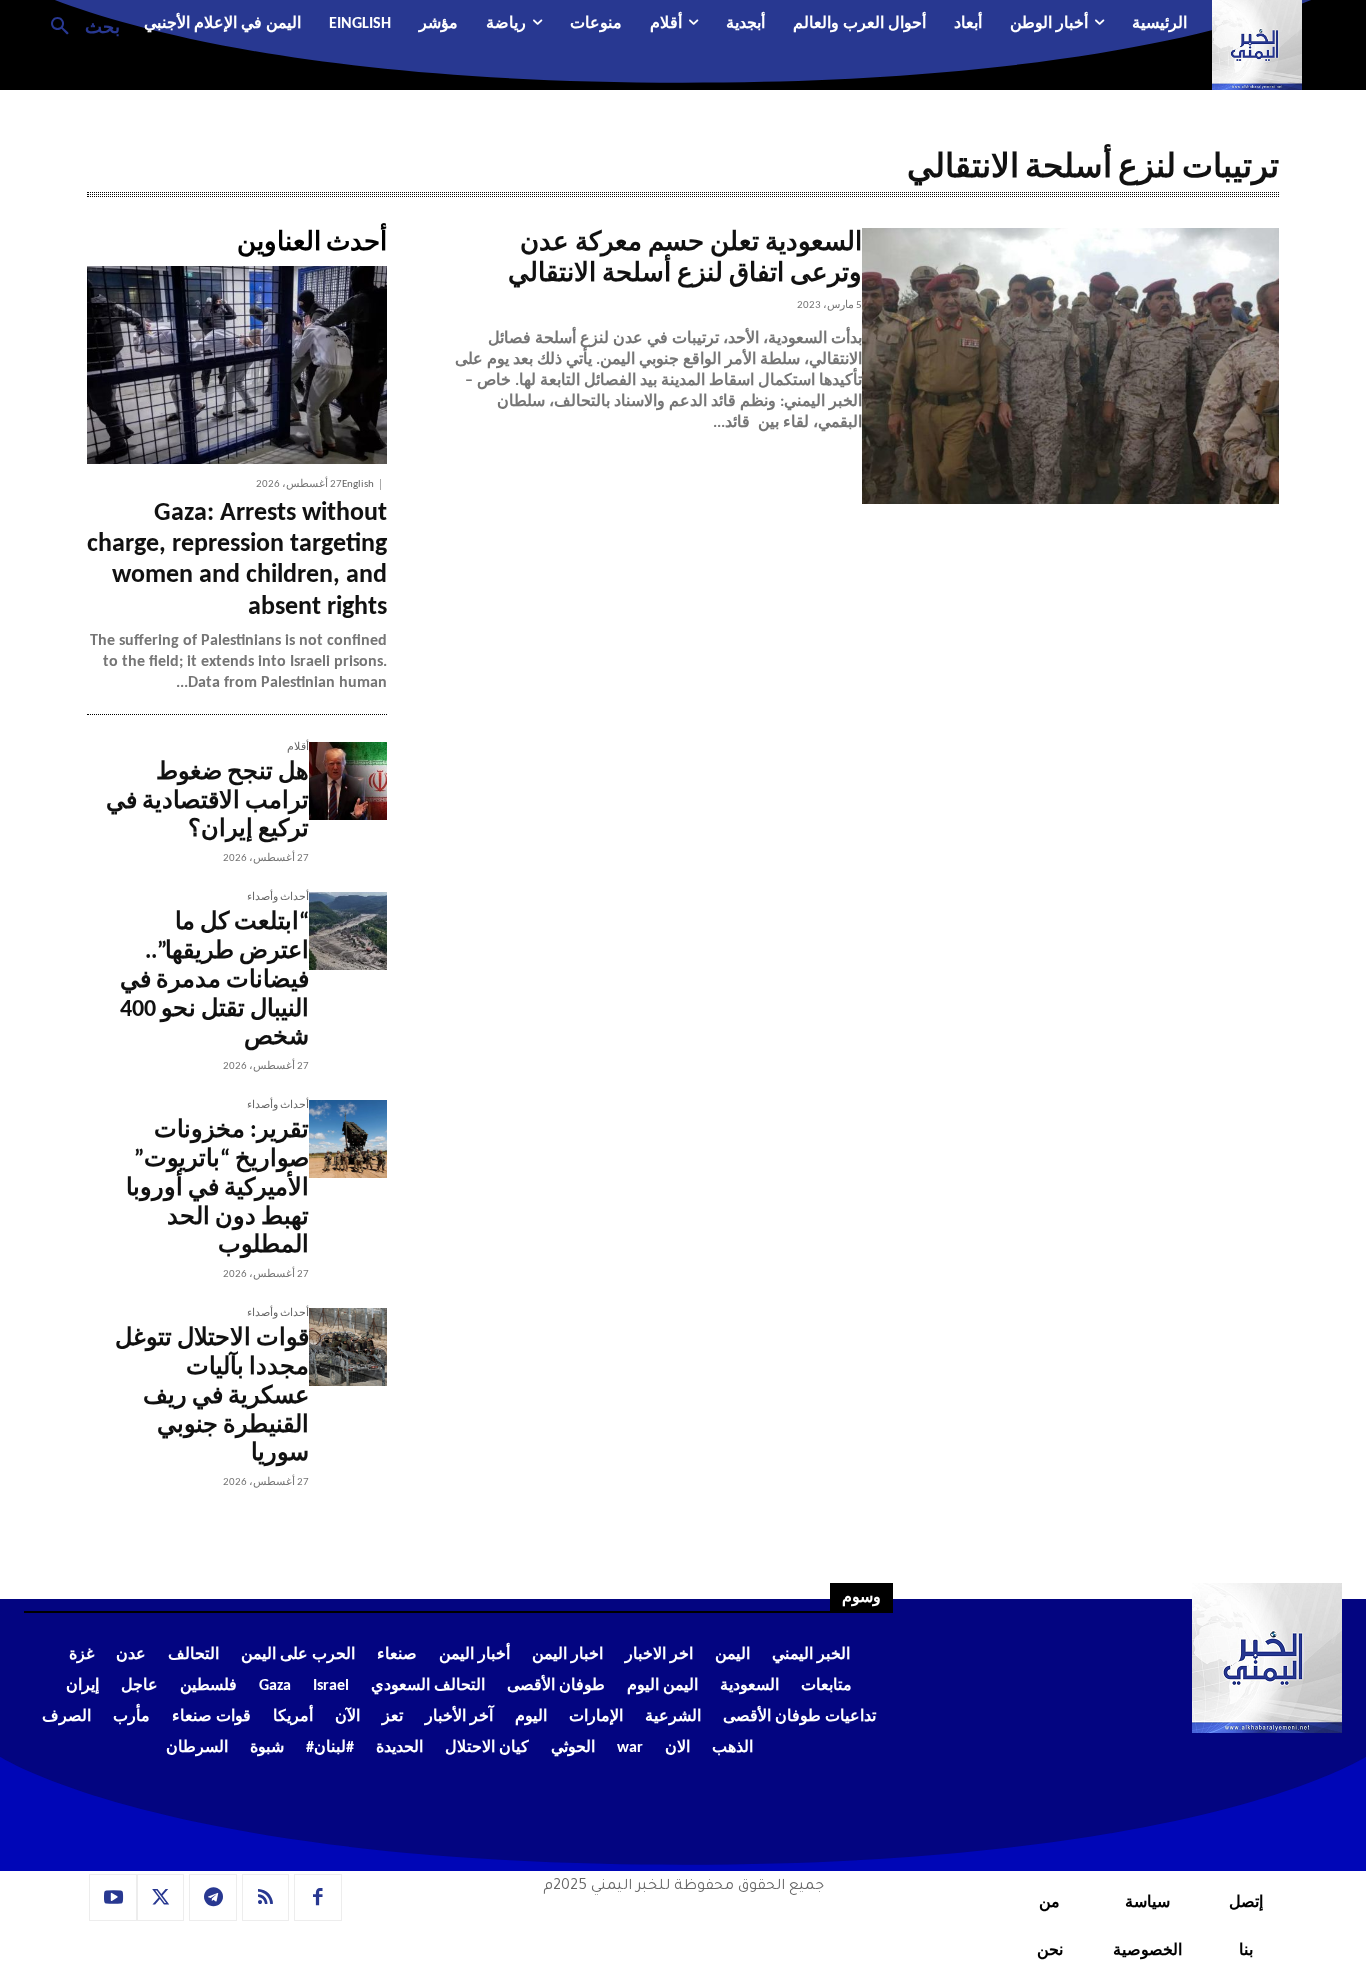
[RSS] (266, 1898)
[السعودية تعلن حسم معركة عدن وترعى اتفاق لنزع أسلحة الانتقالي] (1070, 366)
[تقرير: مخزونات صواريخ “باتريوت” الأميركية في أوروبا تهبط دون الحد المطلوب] (348, 1139)
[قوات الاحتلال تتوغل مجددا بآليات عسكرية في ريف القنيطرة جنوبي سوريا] (348, 1347)
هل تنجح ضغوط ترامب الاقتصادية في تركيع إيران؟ (207, 802)
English (358, 484)
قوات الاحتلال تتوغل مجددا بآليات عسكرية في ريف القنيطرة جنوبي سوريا (212, 1396)
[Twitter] (161, 1898)
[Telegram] (213, 1898)
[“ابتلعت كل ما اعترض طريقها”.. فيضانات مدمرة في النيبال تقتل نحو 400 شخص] (348, 931)
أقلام (298, 747)
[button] (77, 25)
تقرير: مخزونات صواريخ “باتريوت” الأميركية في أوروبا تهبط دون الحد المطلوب (217, 1188)
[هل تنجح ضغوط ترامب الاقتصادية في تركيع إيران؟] (348, 781)
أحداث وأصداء (278, 897)
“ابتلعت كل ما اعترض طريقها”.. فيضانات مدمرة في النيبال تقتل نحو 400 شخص (214, 980)
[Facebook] (318, 1898)
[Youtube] (113, 1898)
